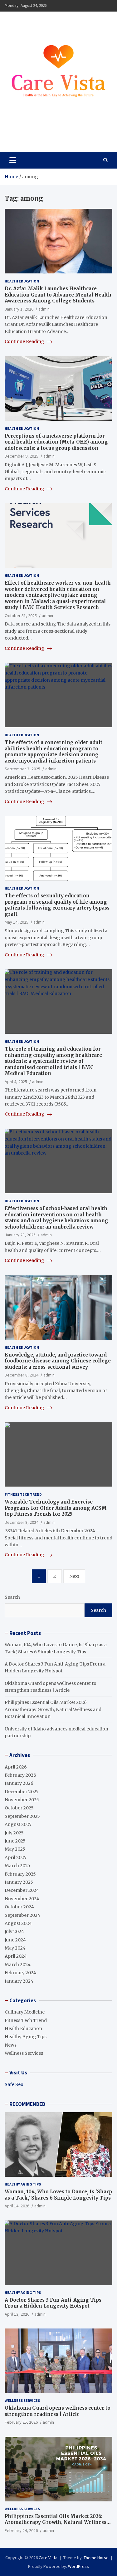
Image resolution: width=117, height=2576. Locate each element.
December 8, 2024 (22, 1375)
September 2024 (22, 1915)
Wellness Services (24, 2053)
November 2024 (22, 1899)
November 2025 (22, 1800)
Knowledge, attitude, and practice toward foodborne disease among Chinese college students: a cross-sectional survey (58, 1361)
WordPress (78, 2566)
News (11, 2045)
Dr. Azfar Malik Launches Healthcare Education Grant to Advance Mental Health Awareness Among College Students (58, 295)
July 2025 (14, 1833)
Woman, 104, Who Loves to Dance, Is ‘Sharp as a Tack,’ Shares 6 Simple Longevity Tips (58, 2195)
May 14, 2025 (17, 922)
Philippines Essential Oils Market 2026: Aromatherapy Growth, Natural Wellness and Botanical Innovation (53, 1709)
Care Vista (29, 133)
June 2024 (15, 1940)
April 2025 (16, 1857)
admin (44, 309)
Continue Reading (25, 341)
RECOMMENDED (27, 2104)
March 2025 (17, 1866)
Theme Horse (96, 2558)
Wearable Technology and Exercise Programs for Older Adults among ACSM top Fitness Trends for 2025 (56, 1508)
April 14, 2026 (17, 2206)
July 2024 (14, 1931)
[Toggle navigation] (13, 160)
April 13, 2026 (17, 2314)
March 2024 (18, 1965)
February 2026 (20, 1775)
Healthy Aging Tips (26, 2037)
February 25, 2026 (21, 2422)
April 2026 (16, 1767)
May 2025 (15, 1849)
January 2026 (19, 1783)
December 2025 (22, 1792)
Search (12, 1597)
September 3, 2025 (22, 769)
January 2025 (19, 1882)
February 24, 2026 (21, 2530)
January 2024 (19, 1981)
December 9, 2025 (22, 456)
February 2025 (20, 1874)
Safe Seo (14, 2084)
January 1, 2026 (19, 309)
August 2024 (18, 1923)
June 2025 (15, 1841)
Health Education (22, 281)
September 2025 (22, 1816)
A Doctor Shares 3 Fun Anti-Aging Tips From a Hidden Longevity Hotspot (53, 2303)
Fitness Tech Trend (23, 1494)
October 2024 (19, 1907)
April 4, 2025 (16, 1082)
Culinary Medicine (25, 2012)
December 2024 (22, 1890)
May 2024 (15, 1948)
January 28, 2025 (20, 1235)
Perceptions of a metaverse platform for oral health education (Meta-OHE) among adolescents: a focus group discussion (56, 442)
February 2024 (20, 1973)
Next (74, 1576)
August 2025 (18, 1824)
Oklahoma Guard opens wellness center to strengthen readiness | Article (58, 2411)
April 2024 (16, 1956)
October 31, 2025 (21, 616)
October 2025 (19, 1808)
